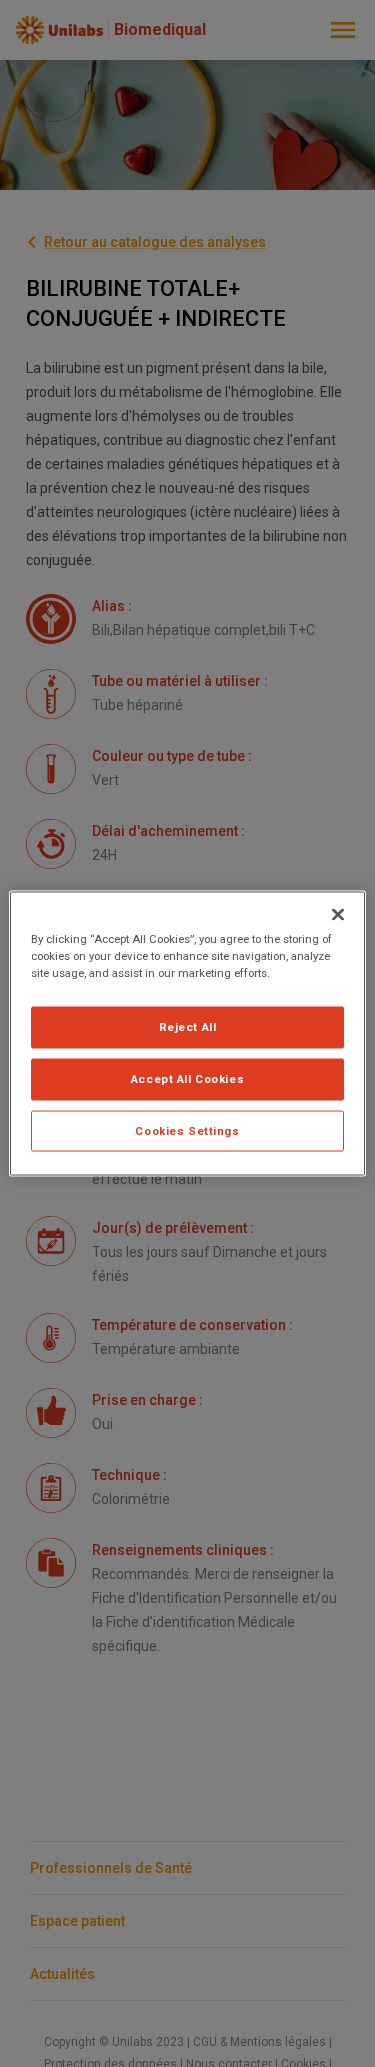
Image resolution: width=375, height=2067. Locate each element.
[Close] (338, 914)
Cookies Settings (187, 1130)
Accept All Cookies (187, 1078)
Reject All (188, 1026)
